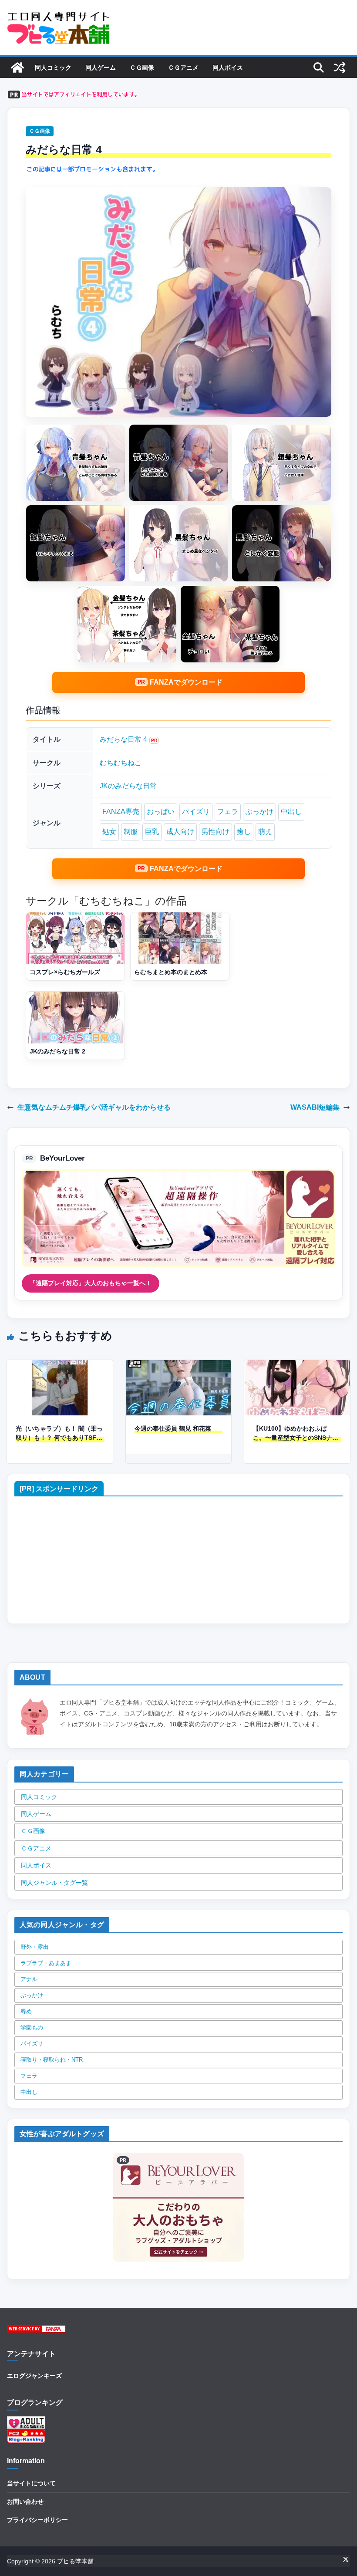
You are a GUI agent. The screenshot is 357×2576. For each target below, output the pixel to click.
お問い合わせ (25, 2502)
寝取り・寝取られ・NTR (52, 2060)
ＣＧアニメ (183, 68)
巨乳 (152, 832)
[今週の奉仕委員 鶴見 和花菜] (179, 1366)
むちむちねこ (121, 763)
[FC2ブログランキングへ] (26, 2435)
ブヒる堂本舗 (75, 2561)
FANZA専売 (121, 812)
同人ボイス (228, 68)
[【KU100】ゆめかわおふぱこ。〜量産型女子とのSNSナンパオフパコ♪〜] (297, 1366)
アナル (29, 1979)
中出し (291, 812)
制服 (131, 832)
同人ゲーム (101, 68)
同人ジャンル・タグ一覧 (54, 1883)
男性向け (216, 832)
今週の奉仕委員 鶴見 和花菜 (173, 1428)
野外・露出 (35, 1947)
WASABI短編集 (315, 1107)
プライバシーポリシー (37, 2520)
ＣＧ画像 (142, 68)
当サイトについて (31, 2483)
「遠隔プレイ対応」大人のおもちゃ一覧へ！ (91, 1283)
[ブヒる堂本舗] (17, 68)
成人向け (180, 832)
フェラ (228, 812)
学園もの (32, 2027)
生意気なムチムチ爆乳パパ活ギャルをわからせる (94, 1107)
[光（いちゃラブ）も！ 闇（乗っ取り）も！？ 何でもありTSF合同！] (60, 1366)
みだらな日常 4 (123, 739)
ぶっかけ (259, 812)
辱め (26, 2011)
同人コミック (53, 68)
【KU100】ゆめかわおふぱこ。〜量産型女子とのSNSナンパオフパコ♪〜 (296, 1434)
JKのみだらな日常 (128, 786)
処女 (109, 832)
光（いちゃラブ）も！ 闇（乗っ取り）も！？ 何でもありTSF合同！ (59, 1434)
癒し (244, 832)
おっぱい (161, 812)
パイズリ (196, 812)
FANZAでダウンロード (186, 682)
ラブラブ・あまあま (46, 1963)
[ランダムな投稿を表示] (340, 68)
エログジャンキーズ (34, 2376)
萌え (265, 832)
